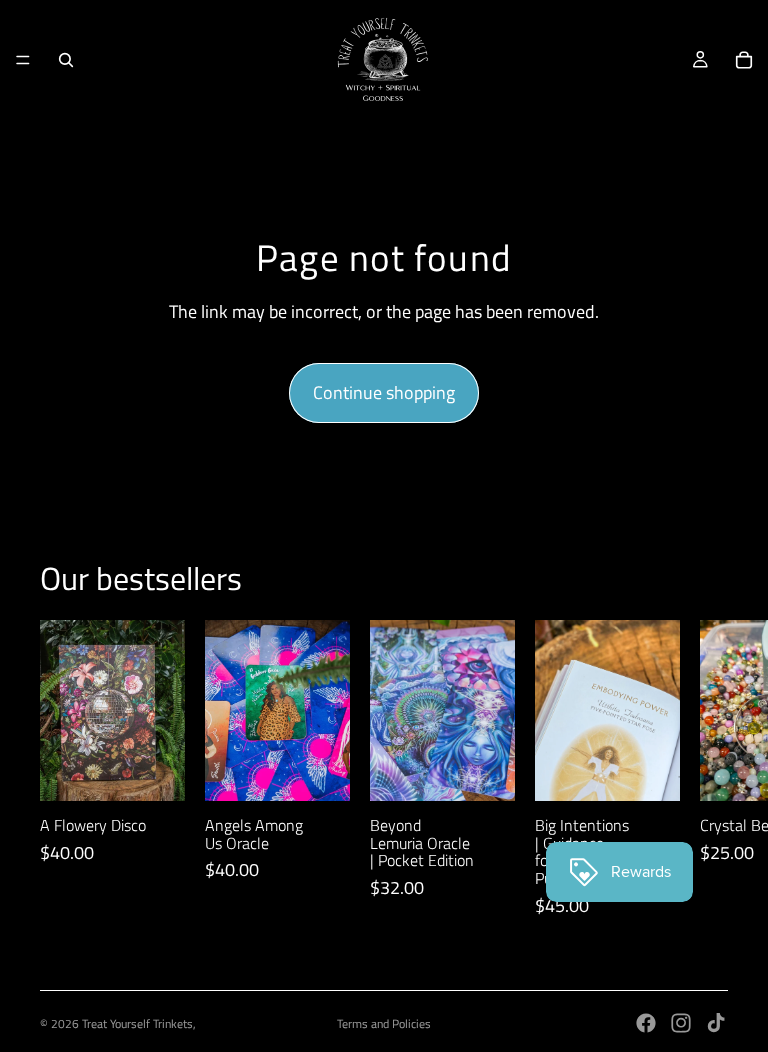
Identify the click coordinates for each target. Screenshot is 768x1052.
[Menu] (23, 60)
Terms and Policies (384, 1023)
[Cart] (744, 60)
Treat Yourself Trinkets (137, 1023)
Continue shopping (384, 392)
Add (171, 769)
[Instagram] (681, 1023)
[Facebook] (646, 1023)
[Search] (66, 60)
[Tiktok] (716, 1023)
